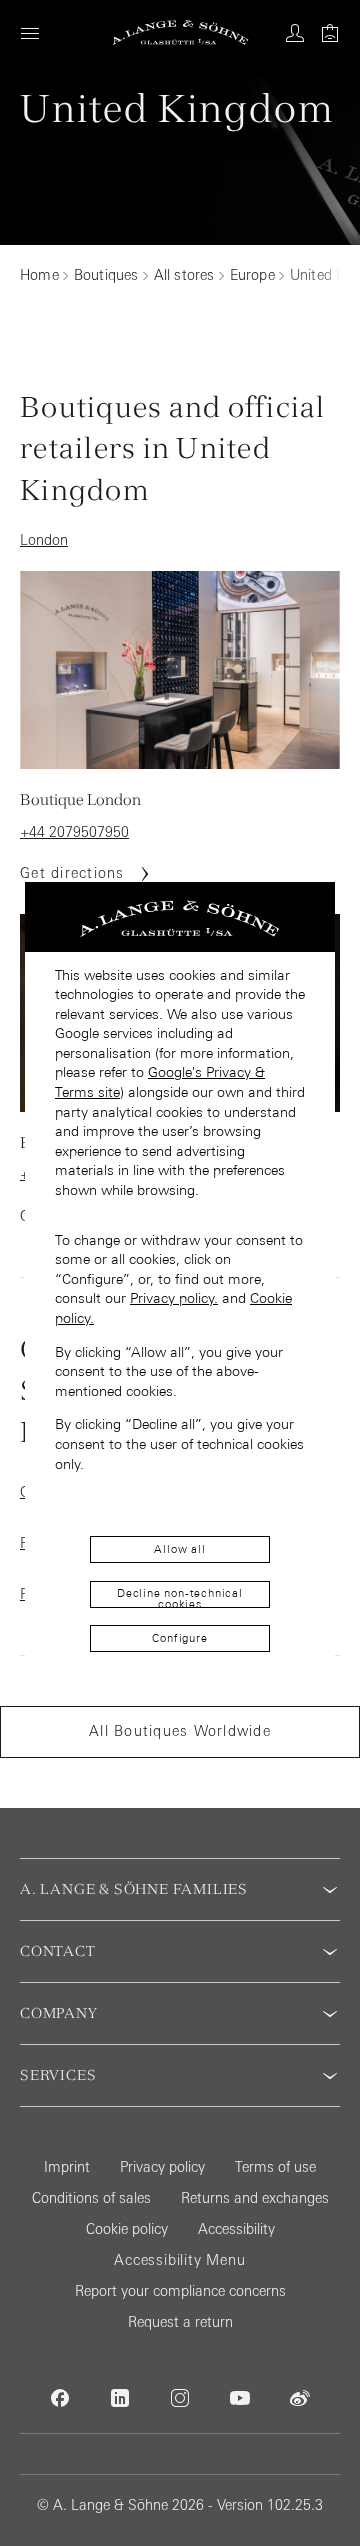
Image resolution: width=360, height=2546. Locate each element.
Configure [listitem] (179, 1638)
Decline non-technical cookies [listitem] (180, 1597)
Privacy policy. (174, 1298)
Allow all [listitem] (179, 1549)
